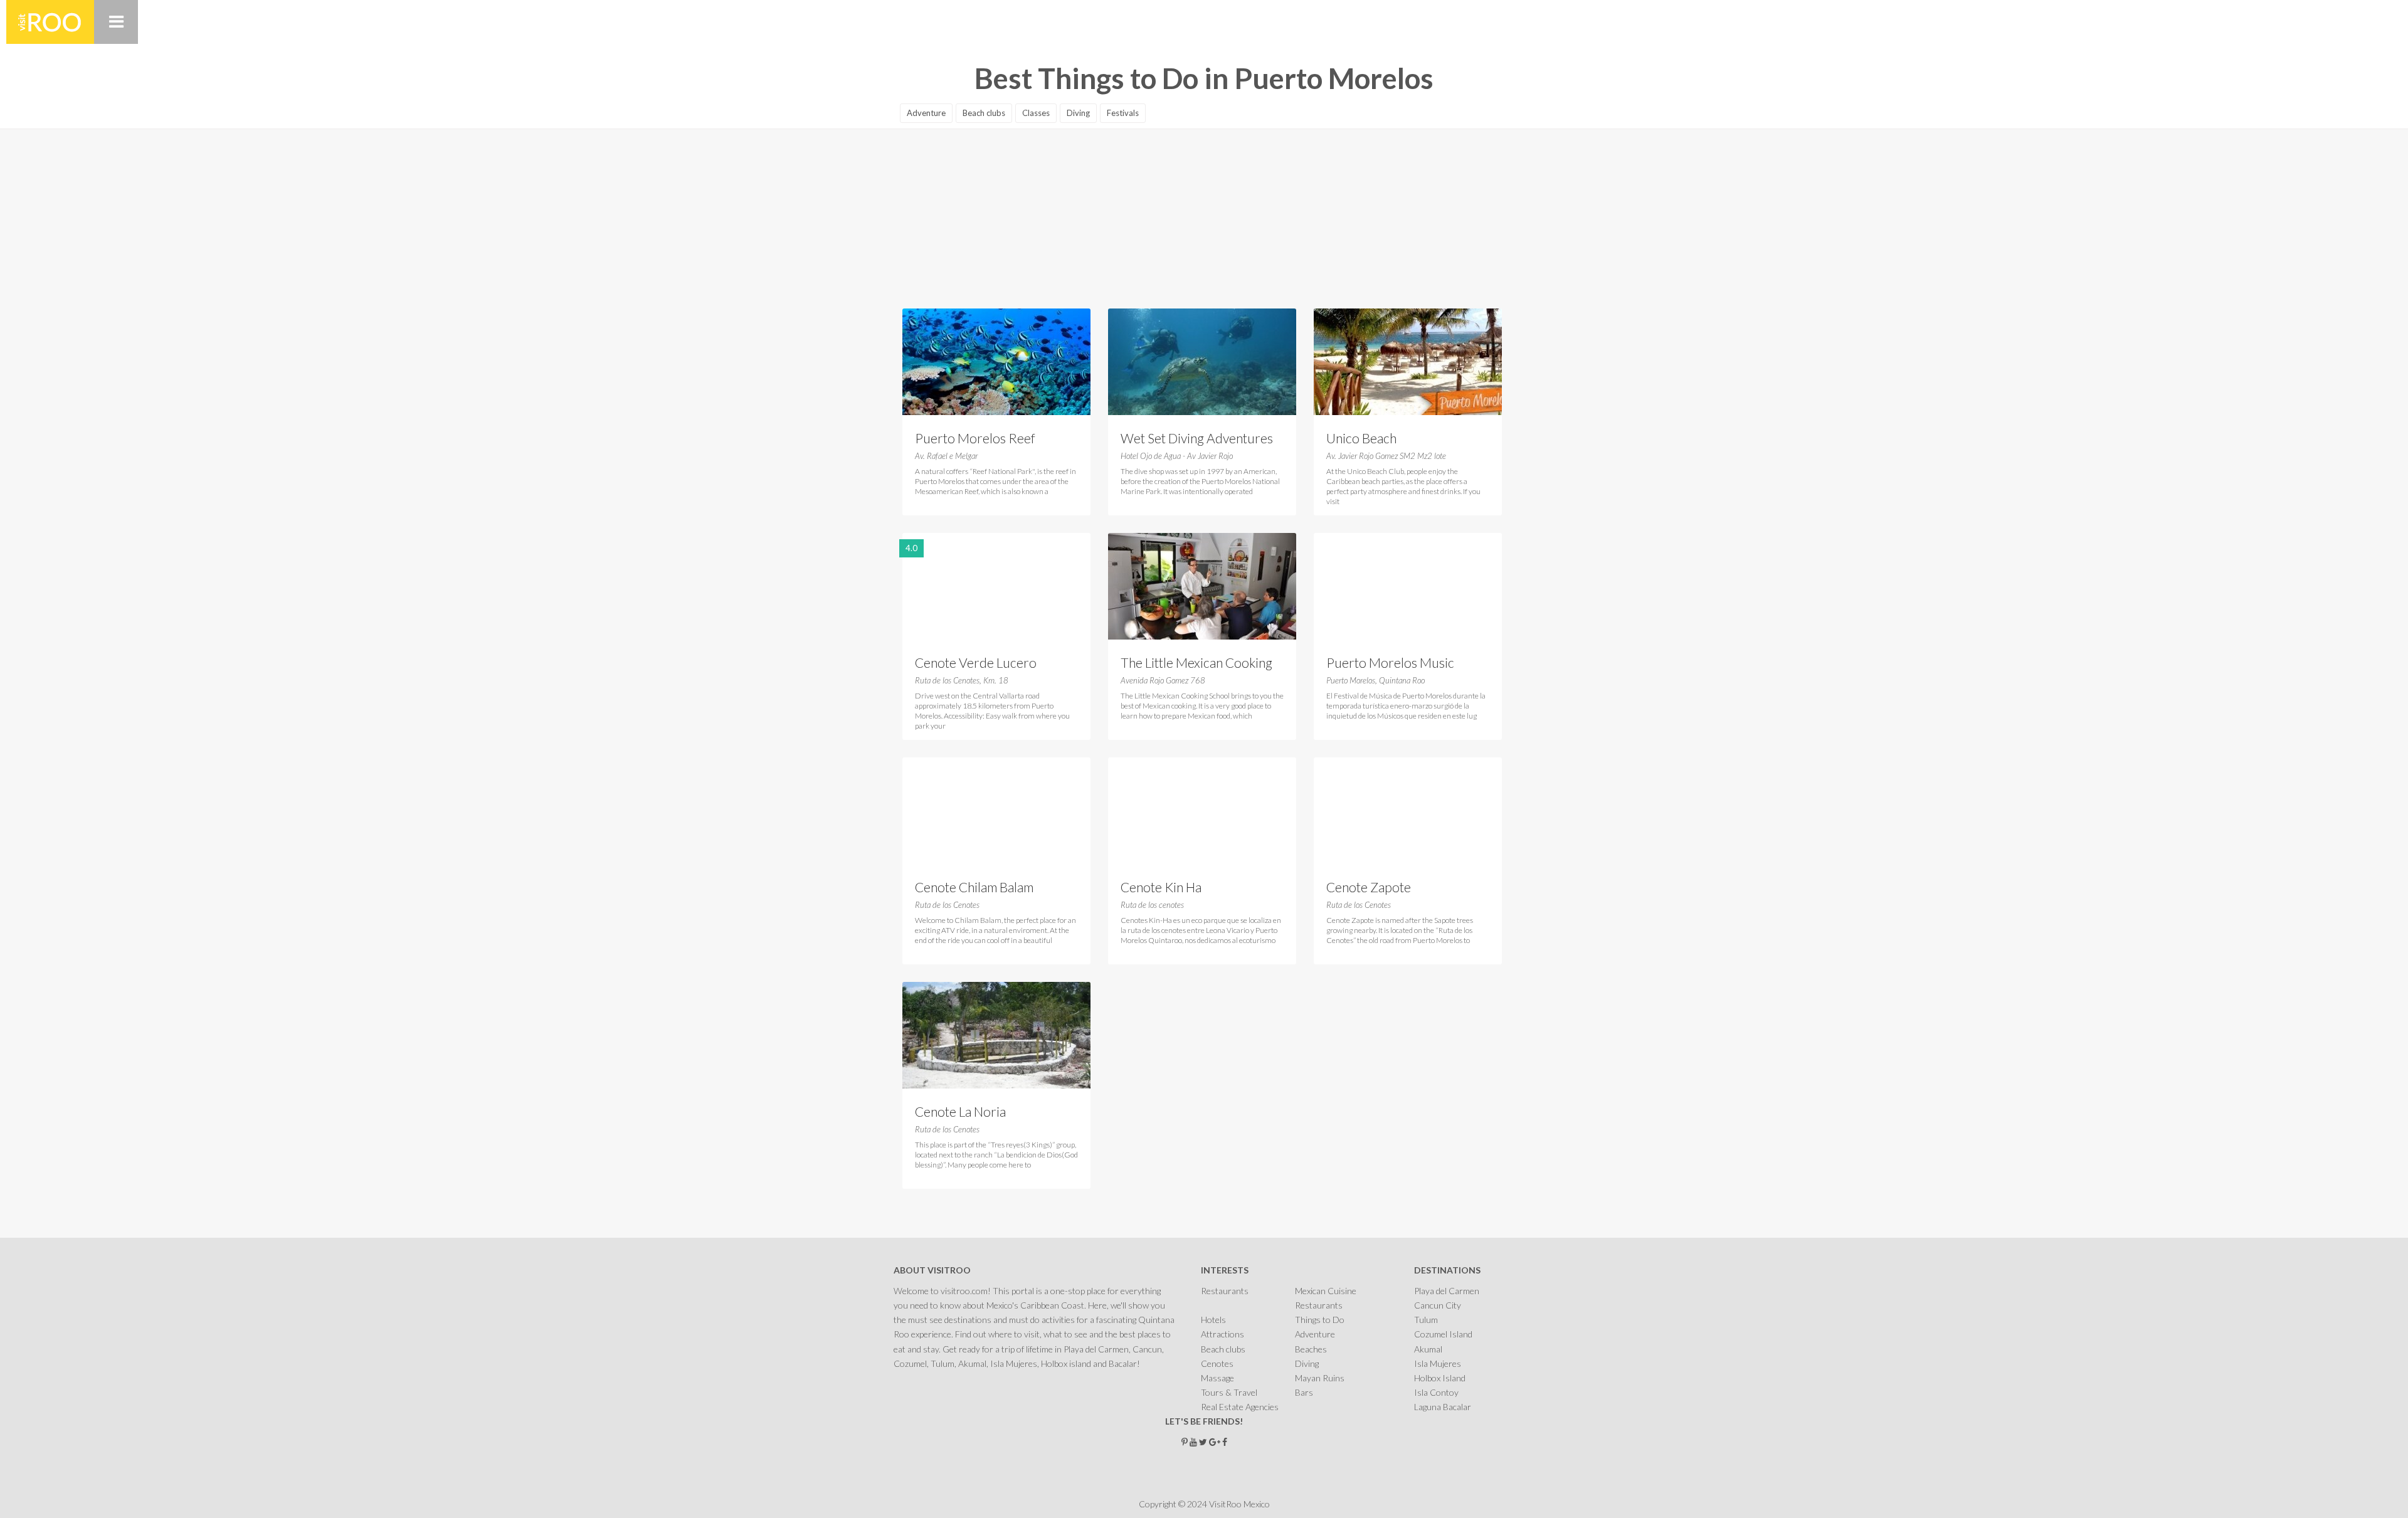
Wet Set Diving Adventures (1197, 438)
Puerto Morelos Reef (975, 438)
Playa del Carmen (1447, 1291)
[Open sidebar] (116, 22)
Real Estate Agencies (1240, 1407)
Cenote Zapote (1369, 887)
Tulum (1426, 1320)
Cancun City (1438, 1305)
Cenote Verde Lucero (976, 662)
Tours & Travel (1229, 1392)
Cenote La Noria (960, 1111)
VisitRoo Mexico (50, 22)
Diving (1078, 113)
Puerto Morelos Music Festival (1390, 664)
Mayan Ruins (1320, 1378)
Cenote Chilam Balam (974, 887)
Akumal (1428, 1349)
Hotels (1213, 1320)
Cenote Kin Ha (1161, 887)
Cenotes (1217, 1363)
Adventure (926, 113)
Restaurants (1225, 1291)
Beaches (1311, 1349)
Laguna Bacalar (1443, 1407)
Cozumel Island (1443, 1334)
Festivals (1123, 113)
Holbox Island (1440, 1378)
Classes (1036, 113)
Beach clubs (984, 113)
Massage (1217, 1378)
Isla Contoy (1436, 1392)
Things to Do (1320, 1320)
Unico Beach (1361, 438)
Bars (1304, 1392)
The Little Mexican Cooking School (1196, 664)
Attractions (1222, 1334)
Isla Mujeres (1438, 1363)
